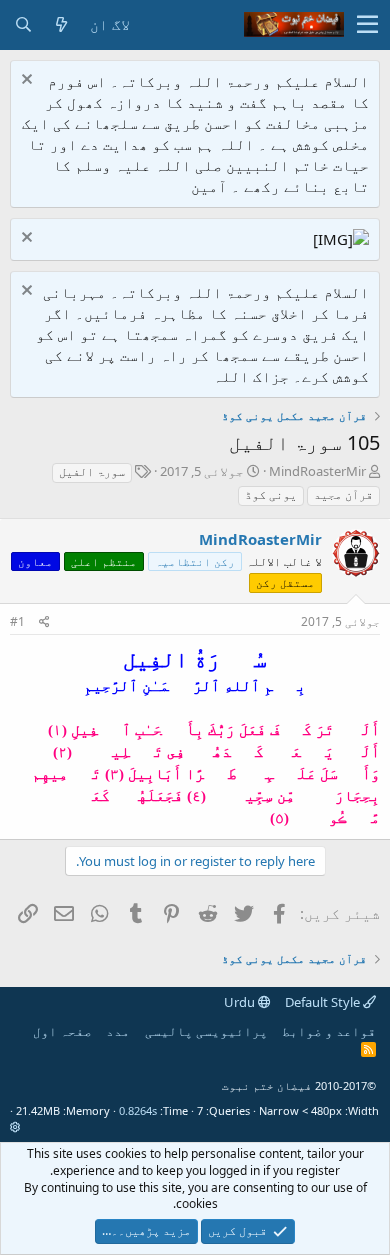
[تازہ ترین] (61, 24)
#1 (17, 621)
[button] (367, 25)
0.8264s (138, 1110)
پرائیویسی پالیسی (206, 1031)
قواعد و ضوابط (329, 1031)
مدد (118, 1031)
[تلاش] (23, 24)
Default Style (324, 1002)
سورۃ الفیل (92, 471)
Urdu (241, 1002)
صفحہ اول (62, 1031)
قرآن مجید (343, 494)
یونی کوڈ (271, 494)
